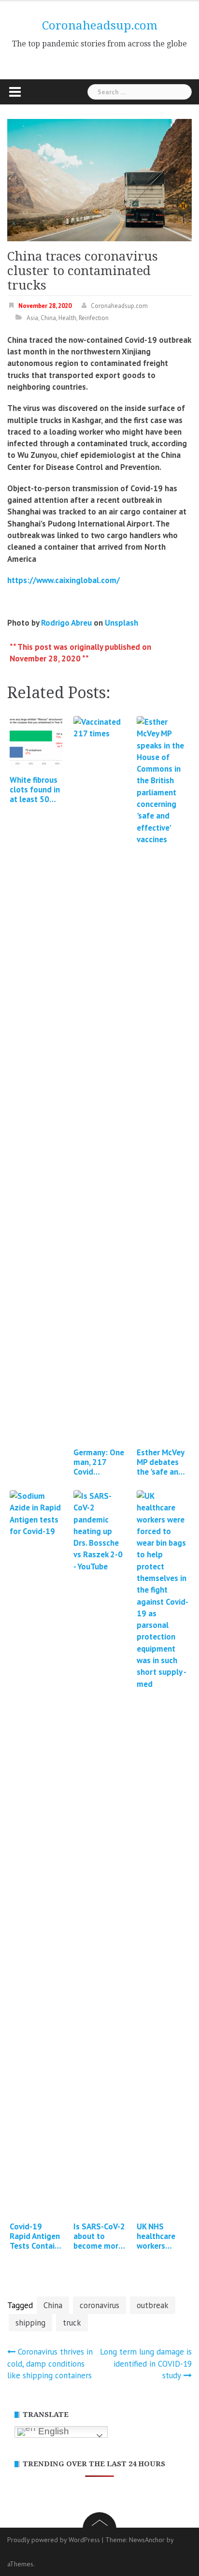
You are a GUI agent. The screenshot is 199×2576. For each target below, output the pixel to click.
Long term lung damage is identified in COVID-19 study (146, 2364)
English (52, 2431)
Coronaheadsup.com (100, 26)
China (48, 318)
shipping (30, 2323)
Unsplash (121, 623)
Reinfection (94, 318)
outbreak (153, 2305)
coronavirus (99, 2305)
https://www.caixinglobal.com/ (64, 580)
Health (67, 318)
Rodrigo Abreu (66, 623)
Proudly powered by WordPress (54, 2540)
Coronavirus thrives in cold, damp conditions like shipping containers (50, 2364)
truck (72, 2323)
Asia (32, 318)
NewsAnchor (147, 2540)
